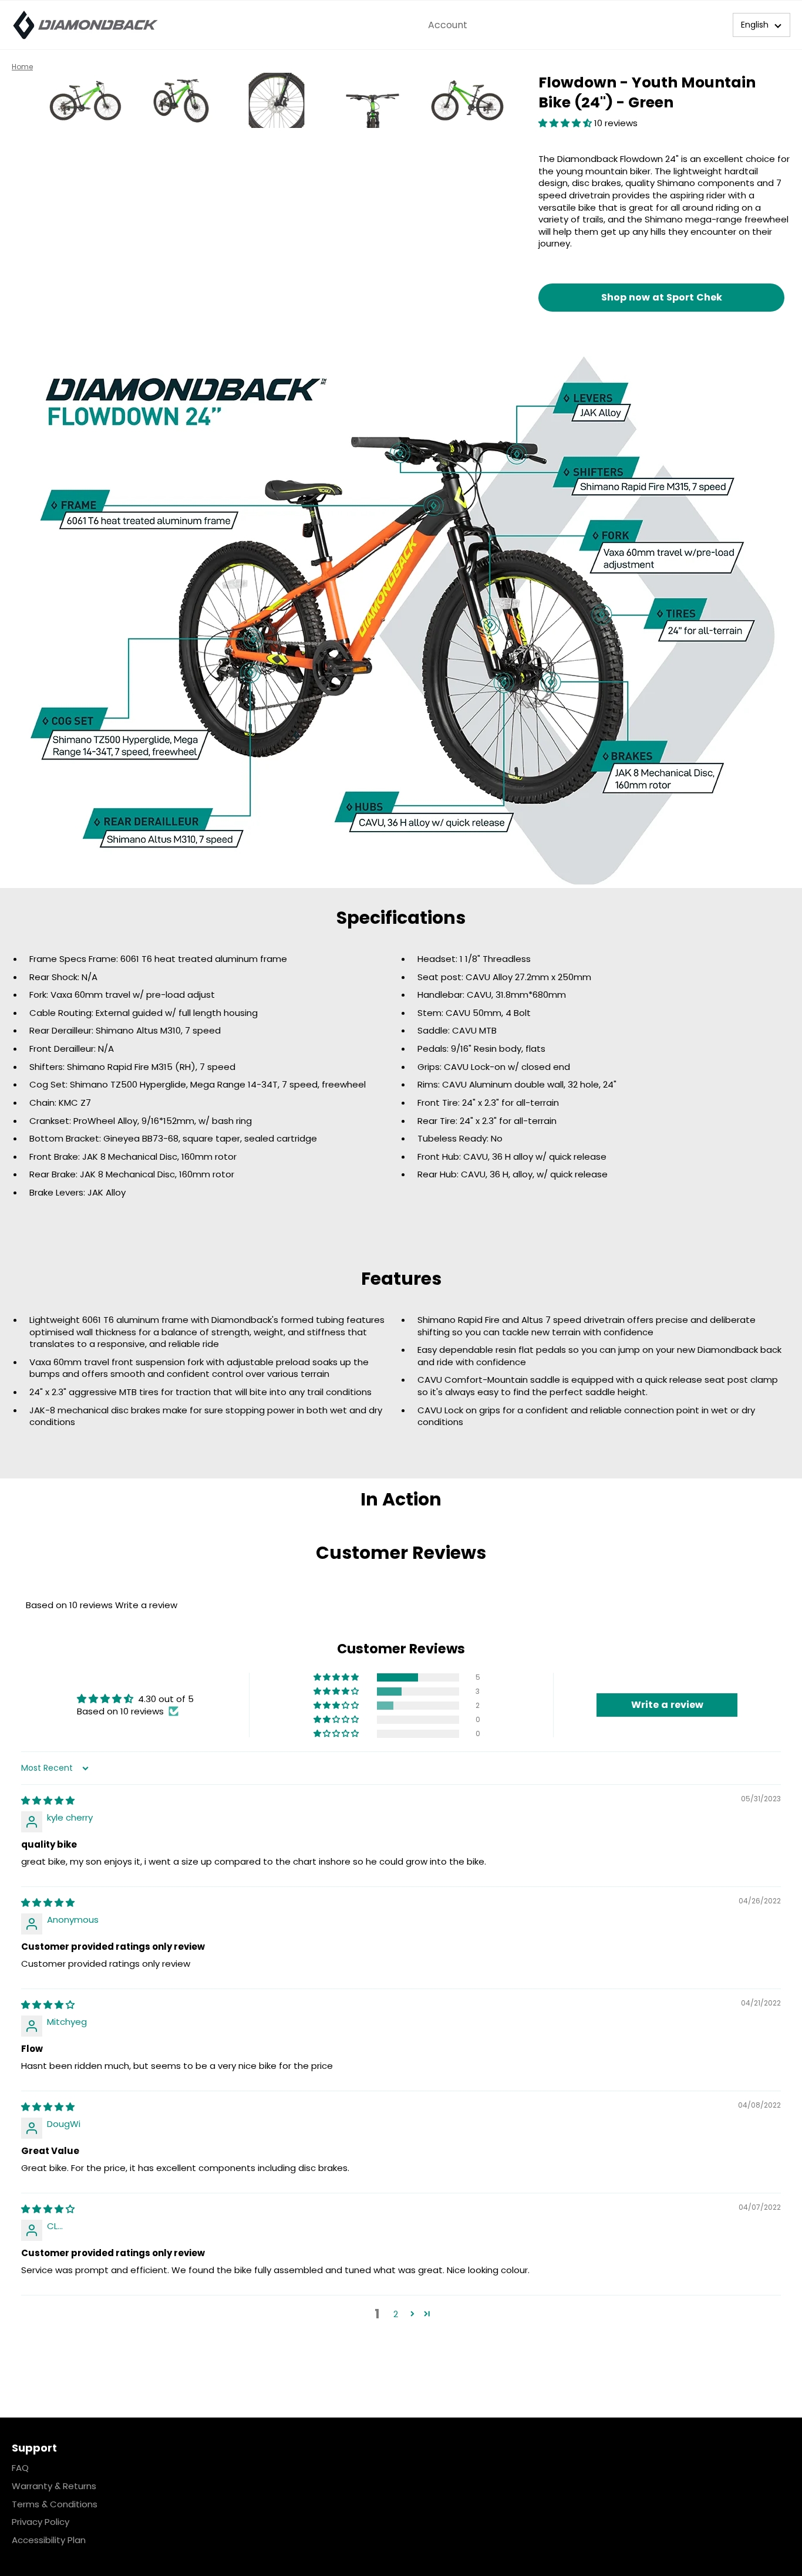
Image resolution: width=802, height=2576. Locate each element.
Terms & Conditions (55, 2504)
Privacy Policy (41, 2522)
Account (448, 25)
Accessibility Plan (49, 2540)
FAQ (20, 2468)
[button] (761, 25)
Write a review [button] (667, 1705)
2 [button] (396, 2314)
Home (22, 67)
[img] (48, 1800)
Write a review (146, 1605)
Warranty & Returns (54, 2486)
